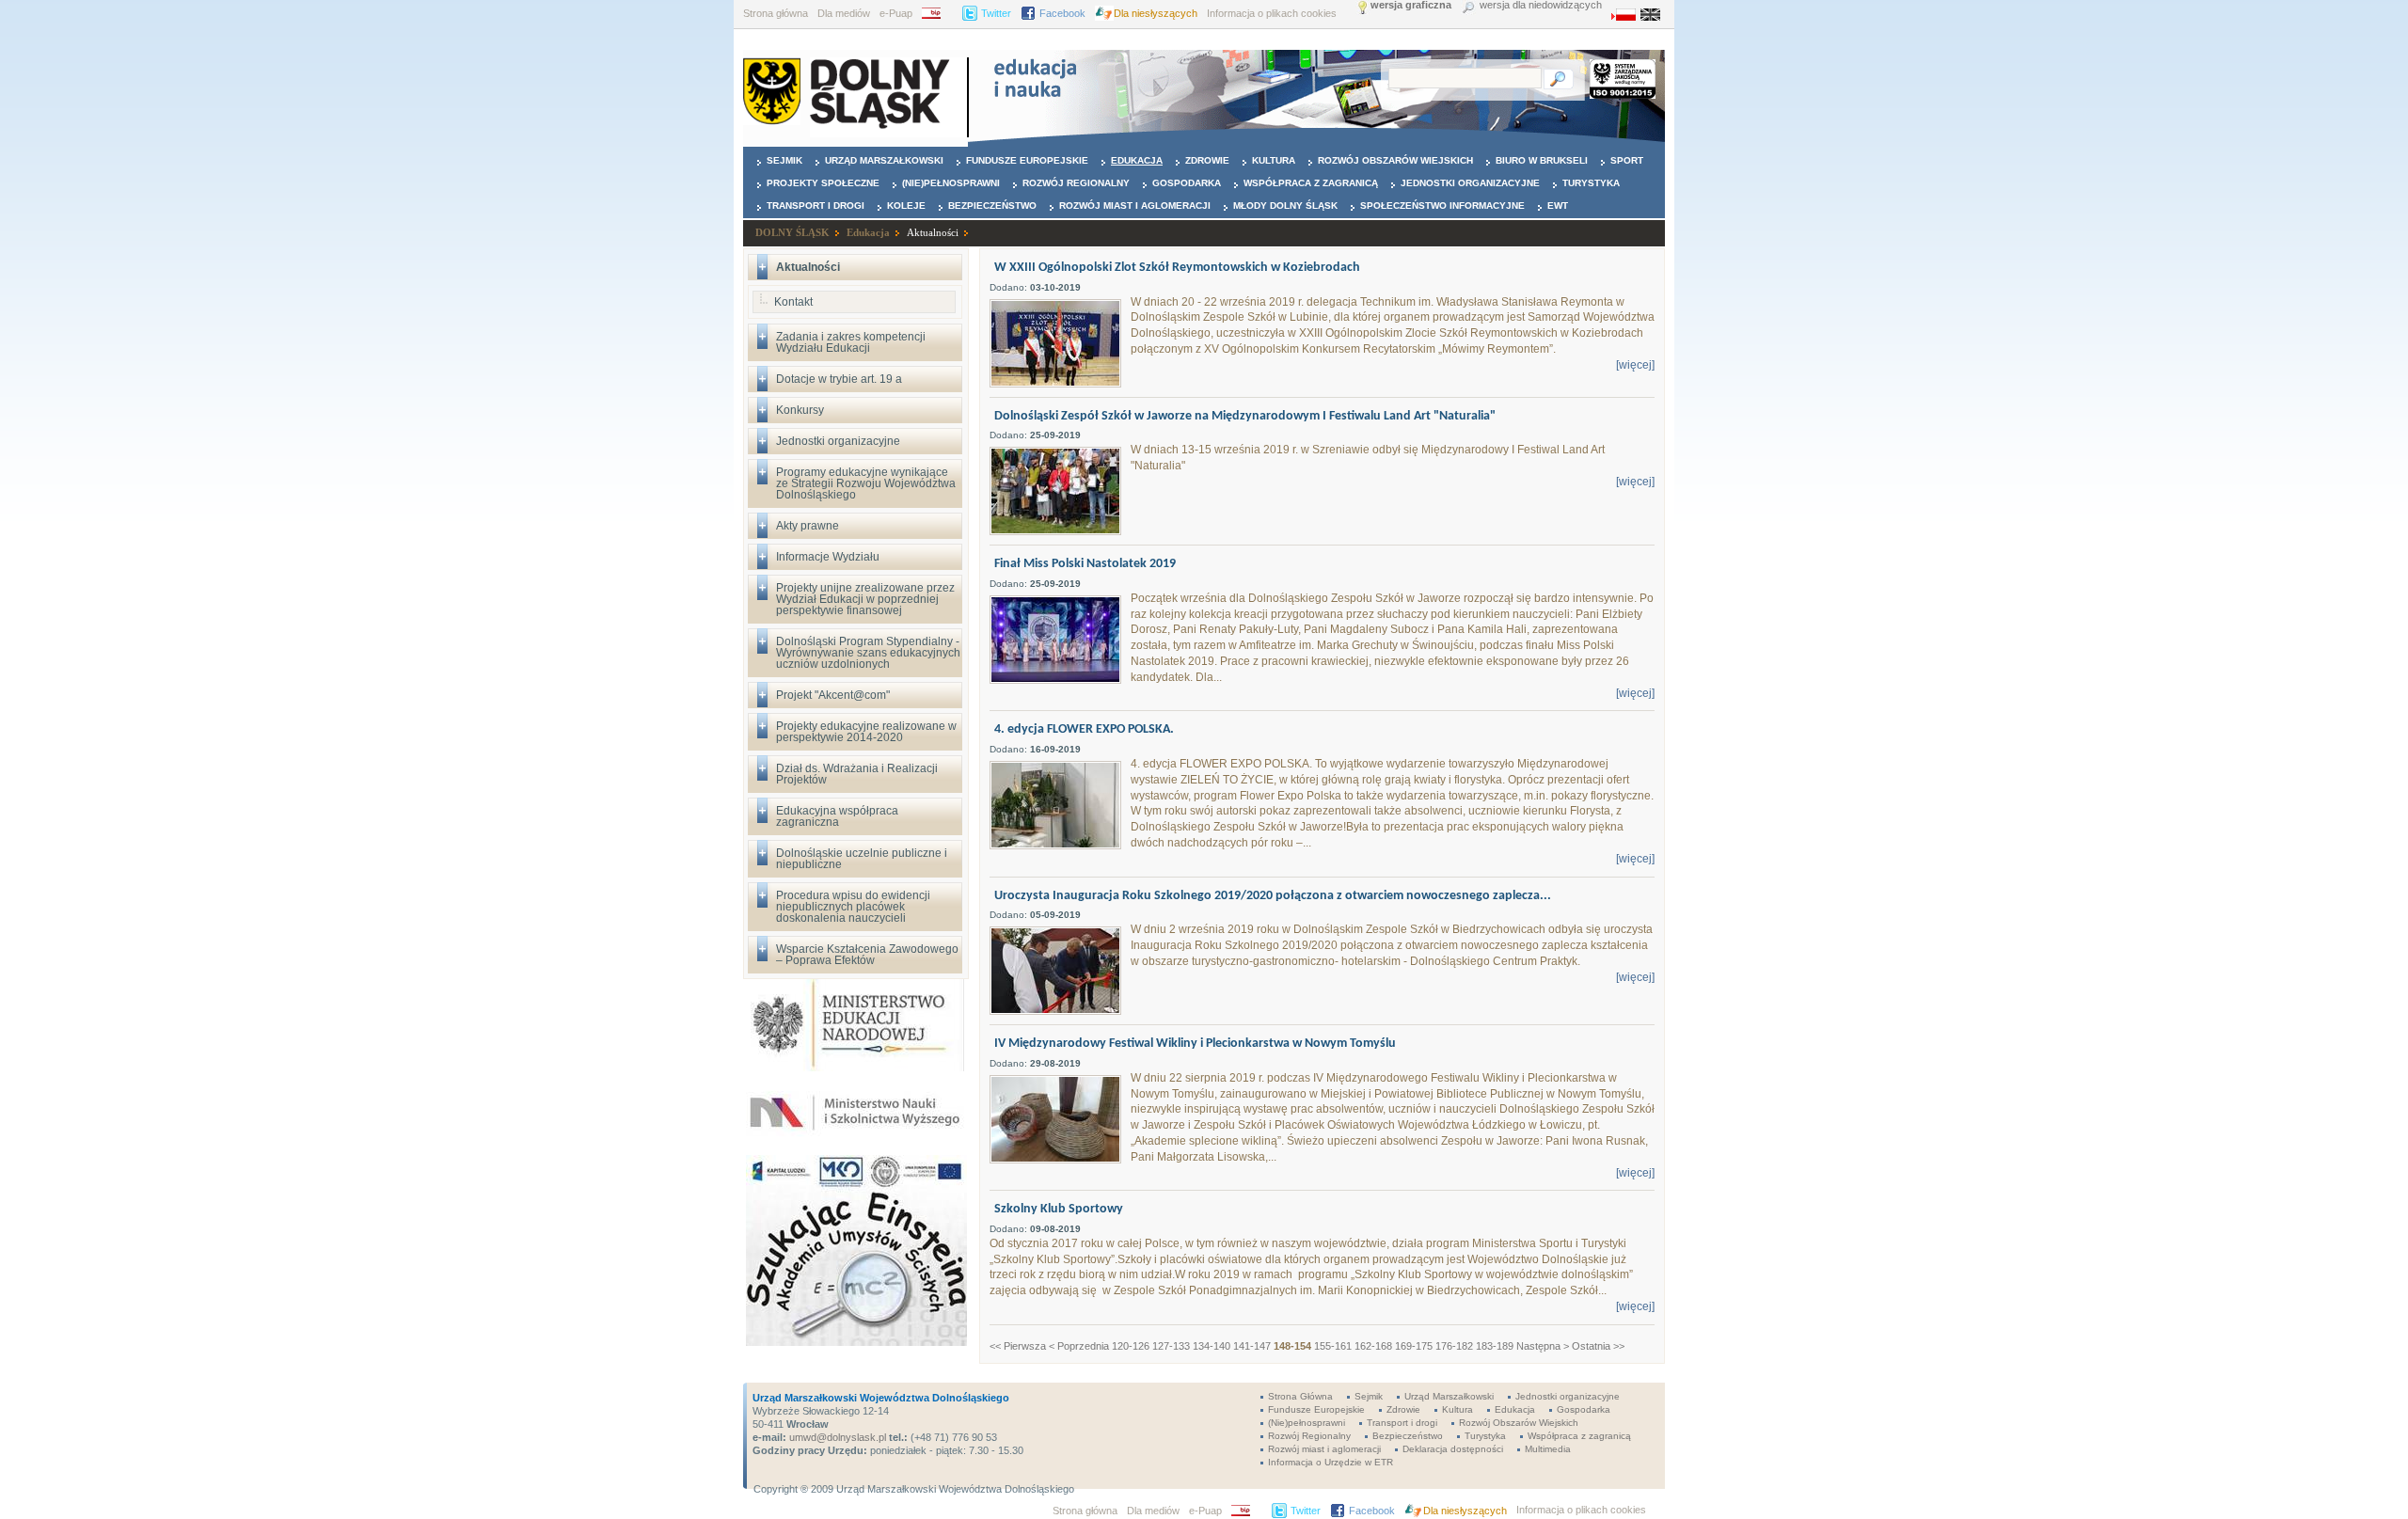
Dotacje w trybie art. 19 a (839, 379)
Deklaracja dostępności (1453, 1449)
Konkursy (800, 410)
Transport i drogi (816, 206)
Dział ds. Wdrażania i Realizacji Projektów (857, 774)
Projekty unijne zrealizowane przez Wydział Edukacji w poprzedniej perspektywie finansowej (865, 599)
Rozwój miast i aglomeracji (1135, 206)
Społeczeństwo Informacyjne (1442, 206)
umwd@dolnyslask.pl (836, 1437)
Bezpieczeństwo (992, 206)
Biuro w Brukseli (1542, 160)
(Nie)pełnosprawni (951, 183)
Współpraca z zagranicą (1311, 183)
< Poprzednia (1079, 1346)
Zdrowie (1207, 160)
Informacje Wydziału (828, 557)
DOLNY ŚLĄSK (792, 232)
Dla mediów (844, 13)
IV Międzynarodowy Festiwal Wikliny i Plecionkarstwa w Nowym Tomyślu (1195, 1044)
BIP (937, 13)
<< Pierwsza (1018, 1346)
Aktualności (933, 232)
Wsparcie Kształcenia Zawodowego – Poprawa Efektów (867, 955)
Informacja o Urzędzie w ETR (1331, 1462)
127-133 (1171, 1346)
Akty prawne (808, 526)
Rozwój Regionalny (1076, 183)
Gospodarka (1187, 183)
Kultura (1274, 160)
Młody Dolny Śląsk (1285, 206)
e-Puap (896, 13)
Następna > (1543, 1346)
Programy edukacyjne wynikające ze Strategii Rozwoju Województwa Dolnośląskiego (866, 483)
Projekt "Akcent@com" (833, 695)
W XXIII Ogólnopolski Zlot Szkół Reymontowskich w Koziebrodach (1177, 268)
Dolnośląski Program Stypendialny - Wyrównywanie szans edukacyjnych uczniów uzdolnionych (868, 653)
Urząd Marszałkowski (884, 160)
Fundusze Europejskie (1027, 160)
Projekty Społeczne (823, 183)
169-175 (1414, 1346)
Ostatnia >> (1598, 1346)
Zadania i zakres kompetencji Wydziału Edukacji (851, 342)
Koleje (906, 206)
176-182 (1454, 1346)
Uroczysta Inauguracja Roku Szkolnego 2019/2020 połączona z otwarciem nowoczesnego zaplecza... (1273, 896)
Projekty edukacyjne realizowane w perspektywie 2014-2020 (866, 732)
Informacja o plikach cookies (1272, 13)
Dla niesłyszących (1156, 13)
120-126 (1131, 1346)
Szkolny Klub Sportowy (1059, 1209)
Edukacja (1137, 160)
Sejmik (784, 160)
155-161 (1333, 1346)
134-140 (1212, 1346)
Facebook (1062, 13)
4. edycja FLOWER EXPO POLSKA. (1084, 729)
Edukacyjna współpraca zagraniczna (837, 816)
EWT (1558, 206)
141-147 (1252, 1346)
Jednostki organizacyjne (1470, 183)
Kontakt (793, 302)
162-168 (1373, 1346)
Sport (1627, 160)
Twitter (996, 13)
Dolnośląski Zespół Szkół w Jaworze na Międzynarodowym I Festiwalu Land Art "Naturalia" (1245, 416)
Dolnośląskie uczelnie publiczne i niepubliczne (862, 859)
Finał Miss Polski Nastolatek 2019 (1085, 564)
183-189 (1495, 1346)
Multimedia (1548, 1449)
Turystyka (1591, 183)
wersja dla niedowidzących (1541, 5)
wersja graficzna (1411, 5)
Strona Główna (1300, 1396)
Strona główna (776, 13)
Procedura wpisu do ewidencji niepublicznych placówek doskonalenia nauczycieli (853, 907)
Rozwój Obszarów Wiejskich (1395, 160)
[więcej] (1635, 365)
